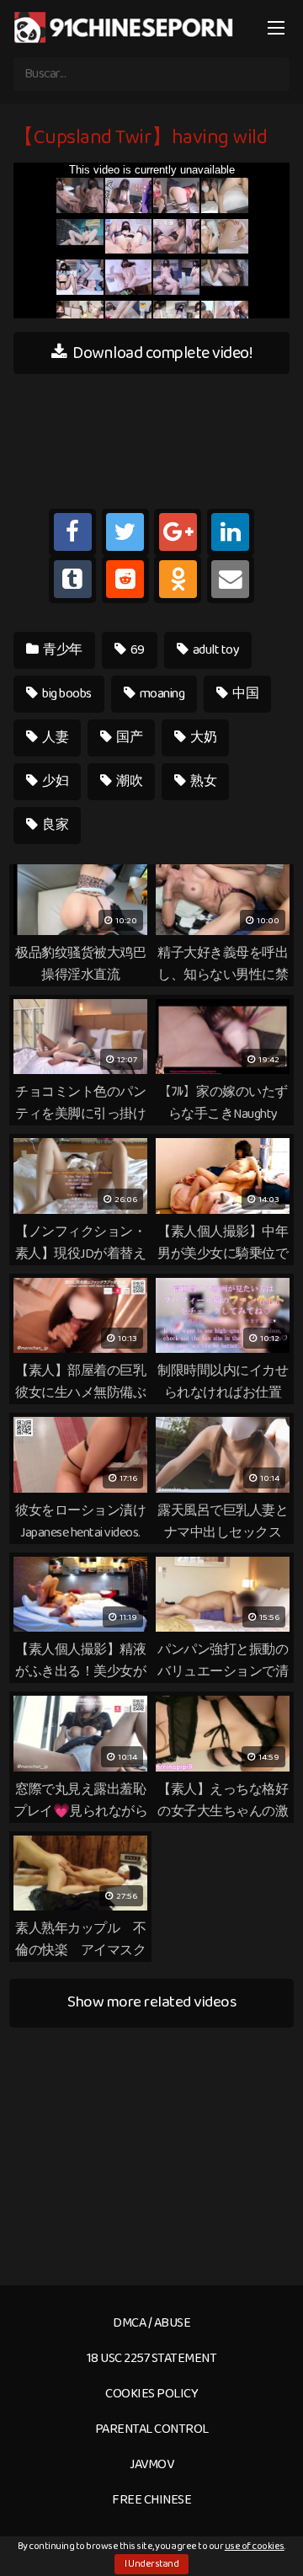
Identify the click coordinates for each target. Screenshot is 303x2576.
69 (136, 650)
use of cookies (255, 2546)
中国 (245, 694)
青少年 (62, 650)
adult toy (215, 650)
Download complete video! (161, 353)
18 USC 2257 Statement (152, 2358)
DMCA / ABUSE (151, 2323)
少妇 (55, 781)
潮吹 (129, 781)
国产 (129, 738)
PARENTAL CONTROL (152, 2429)
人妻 (55, 738)
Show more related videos (151, 2002)
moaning (161, 694)
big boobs (66, 694)
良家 (55, 825)
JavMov (151, 2464)
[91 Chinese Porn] (125, 27)
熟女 (203, 781)
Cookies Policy (151, 2394)
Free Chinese (151, 2500)
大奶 (203, 738)
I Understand (151, 2564)
